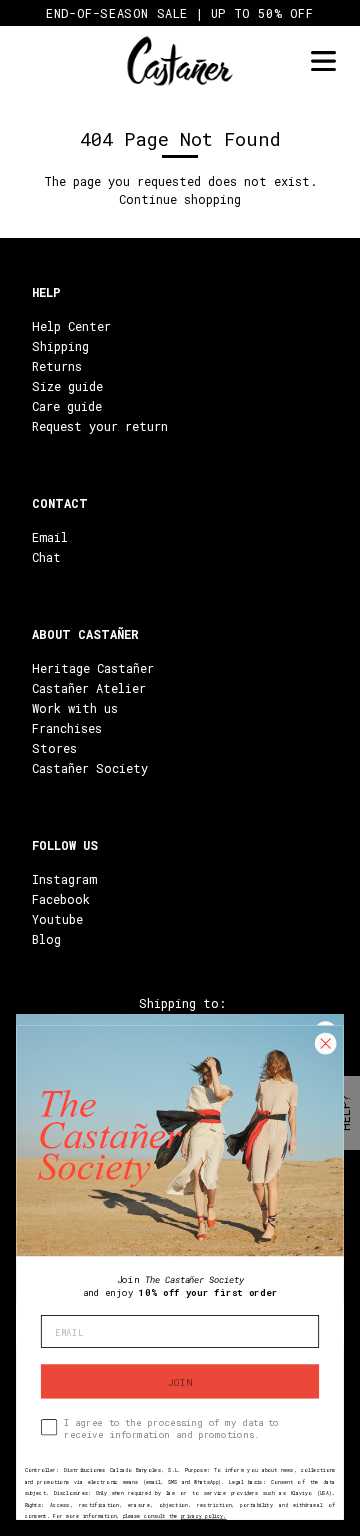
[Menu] (323, 61)
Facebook (61, 899)
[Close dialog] (325, 1043)
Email (50, 537)
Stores (54, 748)
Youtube (57, 919)
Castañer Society (90, 768)
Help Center (71, 326)
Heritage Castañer (93, 668)
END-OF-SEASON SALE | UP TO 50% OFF (179, 13)
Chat (46, 557)
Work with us (75, 708)
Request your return (100, 426)
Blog (46, 939)
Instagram (64, 879)
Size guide (67, 386)
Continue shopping (180, 199)
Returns (57, 366)
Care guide (67, 406)
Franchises (67, 728)
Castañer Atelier (89, 688)
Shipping (60, 346)
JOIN (180, 1381)
